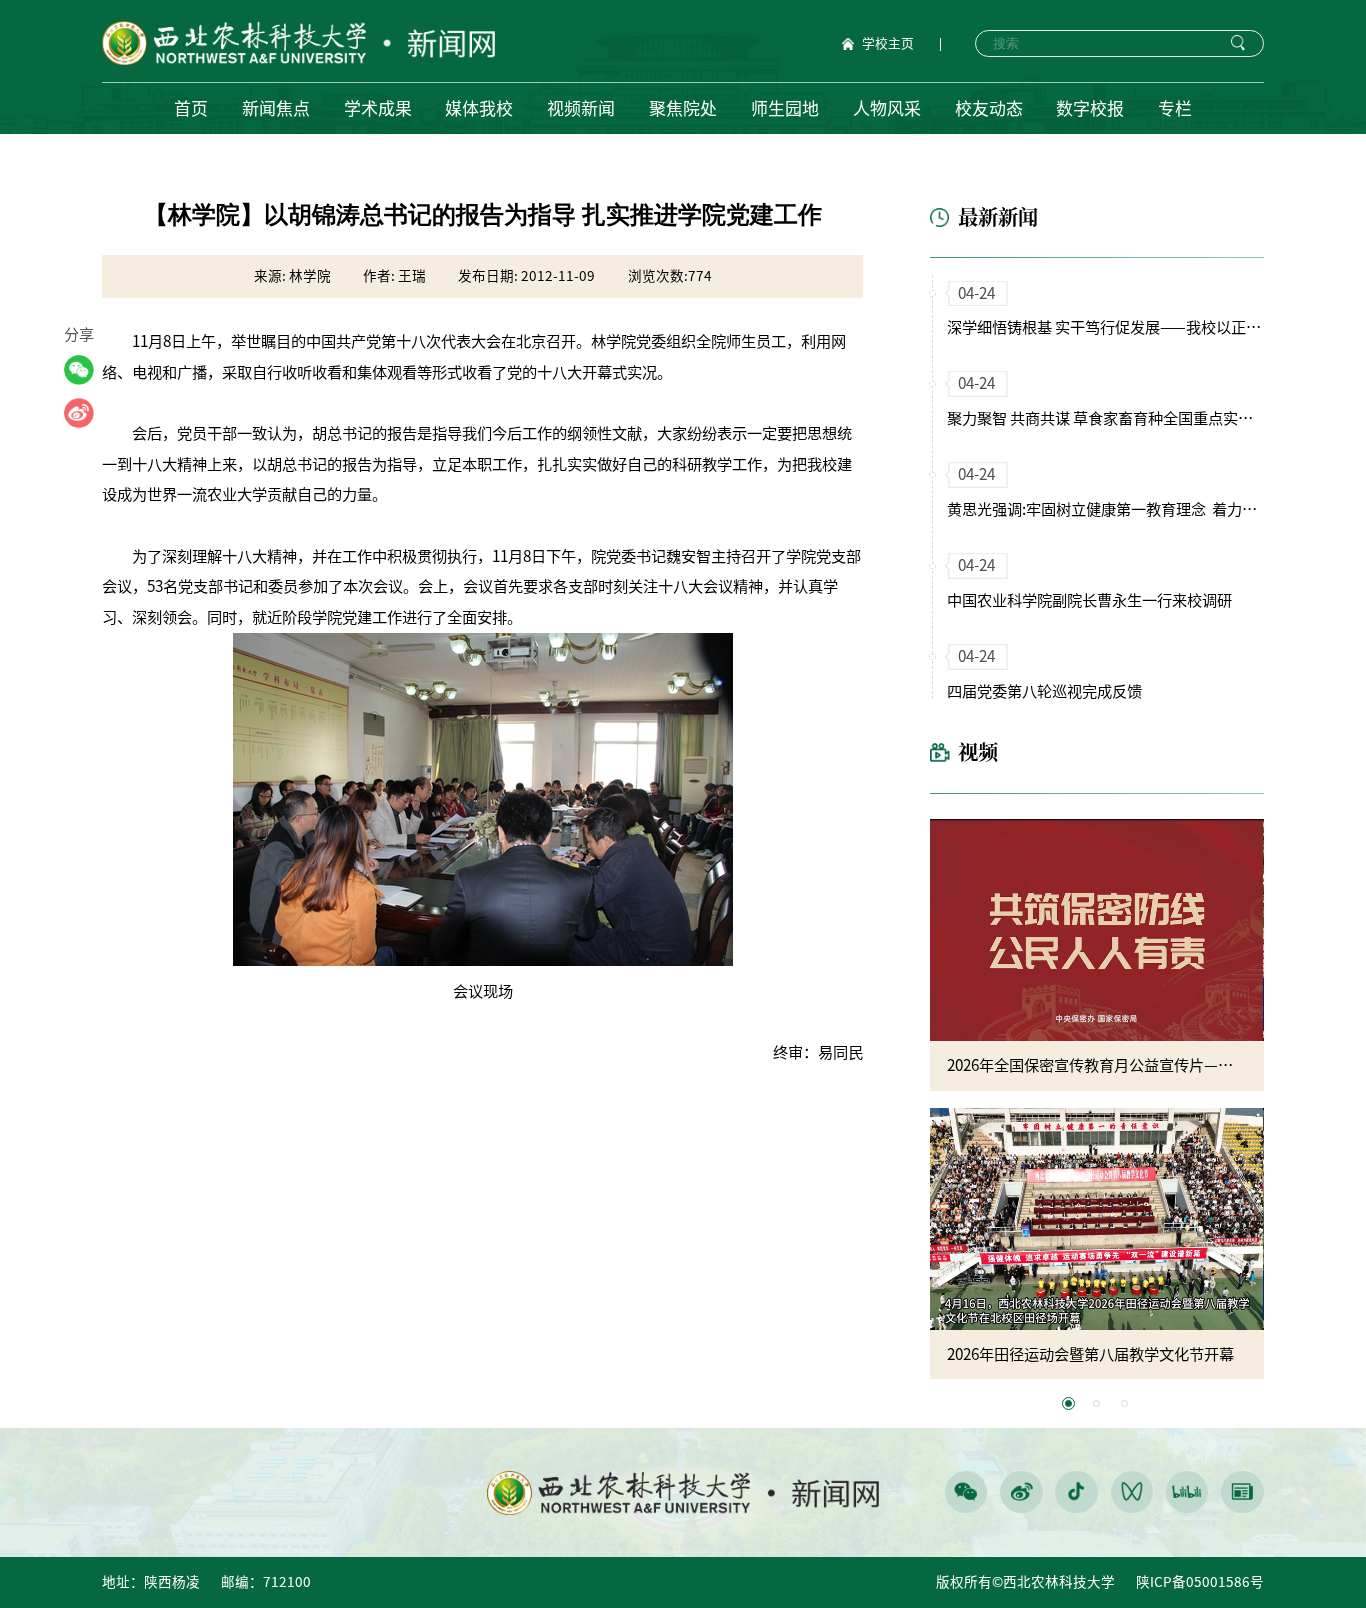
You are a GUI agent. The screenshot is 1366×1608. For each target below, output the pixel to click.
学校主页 (888, 44)
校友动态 (989, 108)
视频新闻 (581, 108)
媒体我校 (479, 108)
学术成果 (378, 108)
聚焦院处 (683, 108)
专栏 (1175, 108)
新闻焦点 (276, 108)
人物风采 (887, 108)
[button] (1068, 1403)
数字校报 (1090, 108)
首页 (191, 108)
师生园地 (785, 108)
